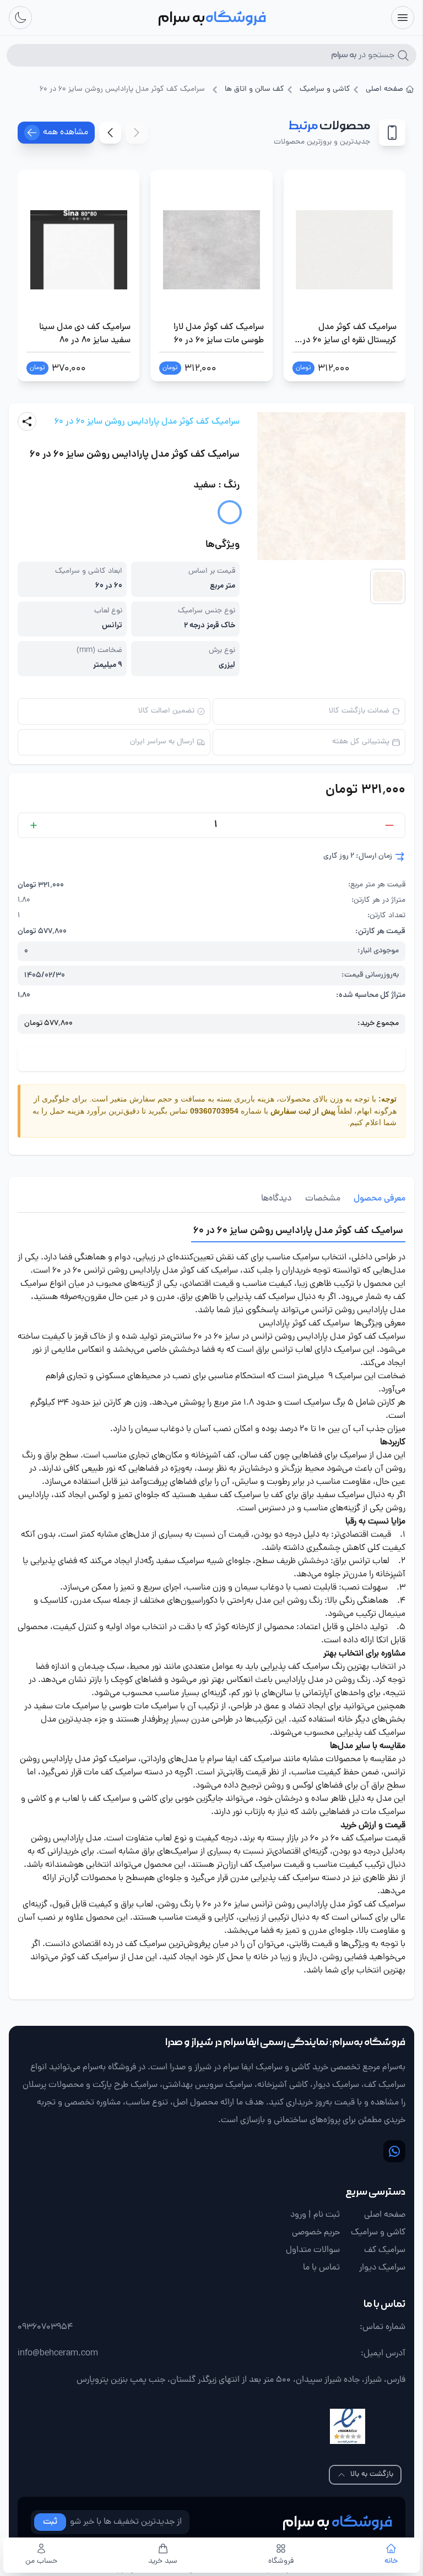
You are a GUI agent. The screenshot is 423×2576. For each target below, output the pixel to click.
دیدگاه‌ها (276, 1199)
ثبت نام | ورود (315, 2215)
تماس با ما (321, 2268)
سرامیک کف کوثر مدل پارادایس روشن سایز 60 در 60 (147, 422)
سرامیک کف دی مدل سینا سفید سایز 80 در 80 (85, 334)
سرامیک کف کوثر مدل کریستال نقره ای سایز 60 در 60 (349, 334)
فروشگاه (281, 2562)
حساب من (41, 2562)
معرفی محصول (379, 1199)
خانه (391, 2562)
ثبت (50, 2522)
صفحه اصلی (384, 90)
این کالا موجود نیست (211, 1059)
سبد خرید (163, 2562)
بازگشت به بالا (372, 2474)
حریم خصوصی (316, 2233)
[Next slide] (110, 133)
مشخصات (323, 1199)
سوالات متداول (313, 2250)
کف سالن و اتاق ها (254, 90)
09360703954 (214, 1111)
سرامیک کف (385, 2250)
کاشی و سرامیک (325, 90)
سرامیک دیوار (382, 2268)
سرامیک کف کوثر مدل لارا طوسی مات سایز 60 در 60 (218, 334)
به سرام (337, 2522)
